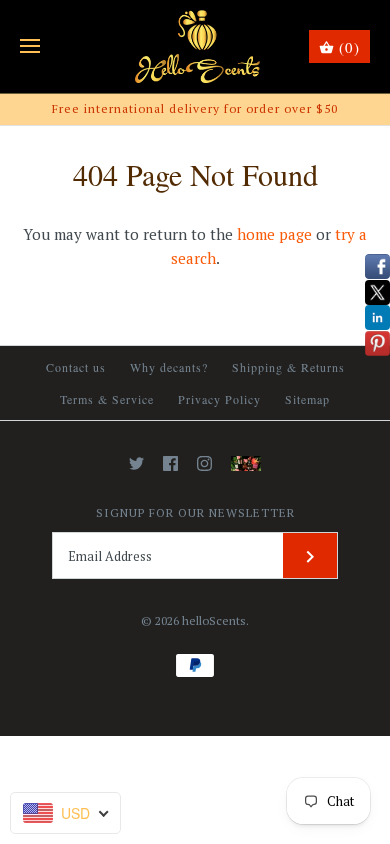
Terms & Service (107, 399)
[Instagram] (204, 463)
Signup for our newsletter (195, 512)
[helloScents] (195, 46)
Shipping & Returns (288, 367)
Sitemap (307, 399)
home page (274, 234)
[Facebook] (170, 463)
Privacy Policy (219, 399)
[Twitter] (136, 463)
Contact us (76, 367)
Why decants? (169, 367)
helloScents (214, 620)
